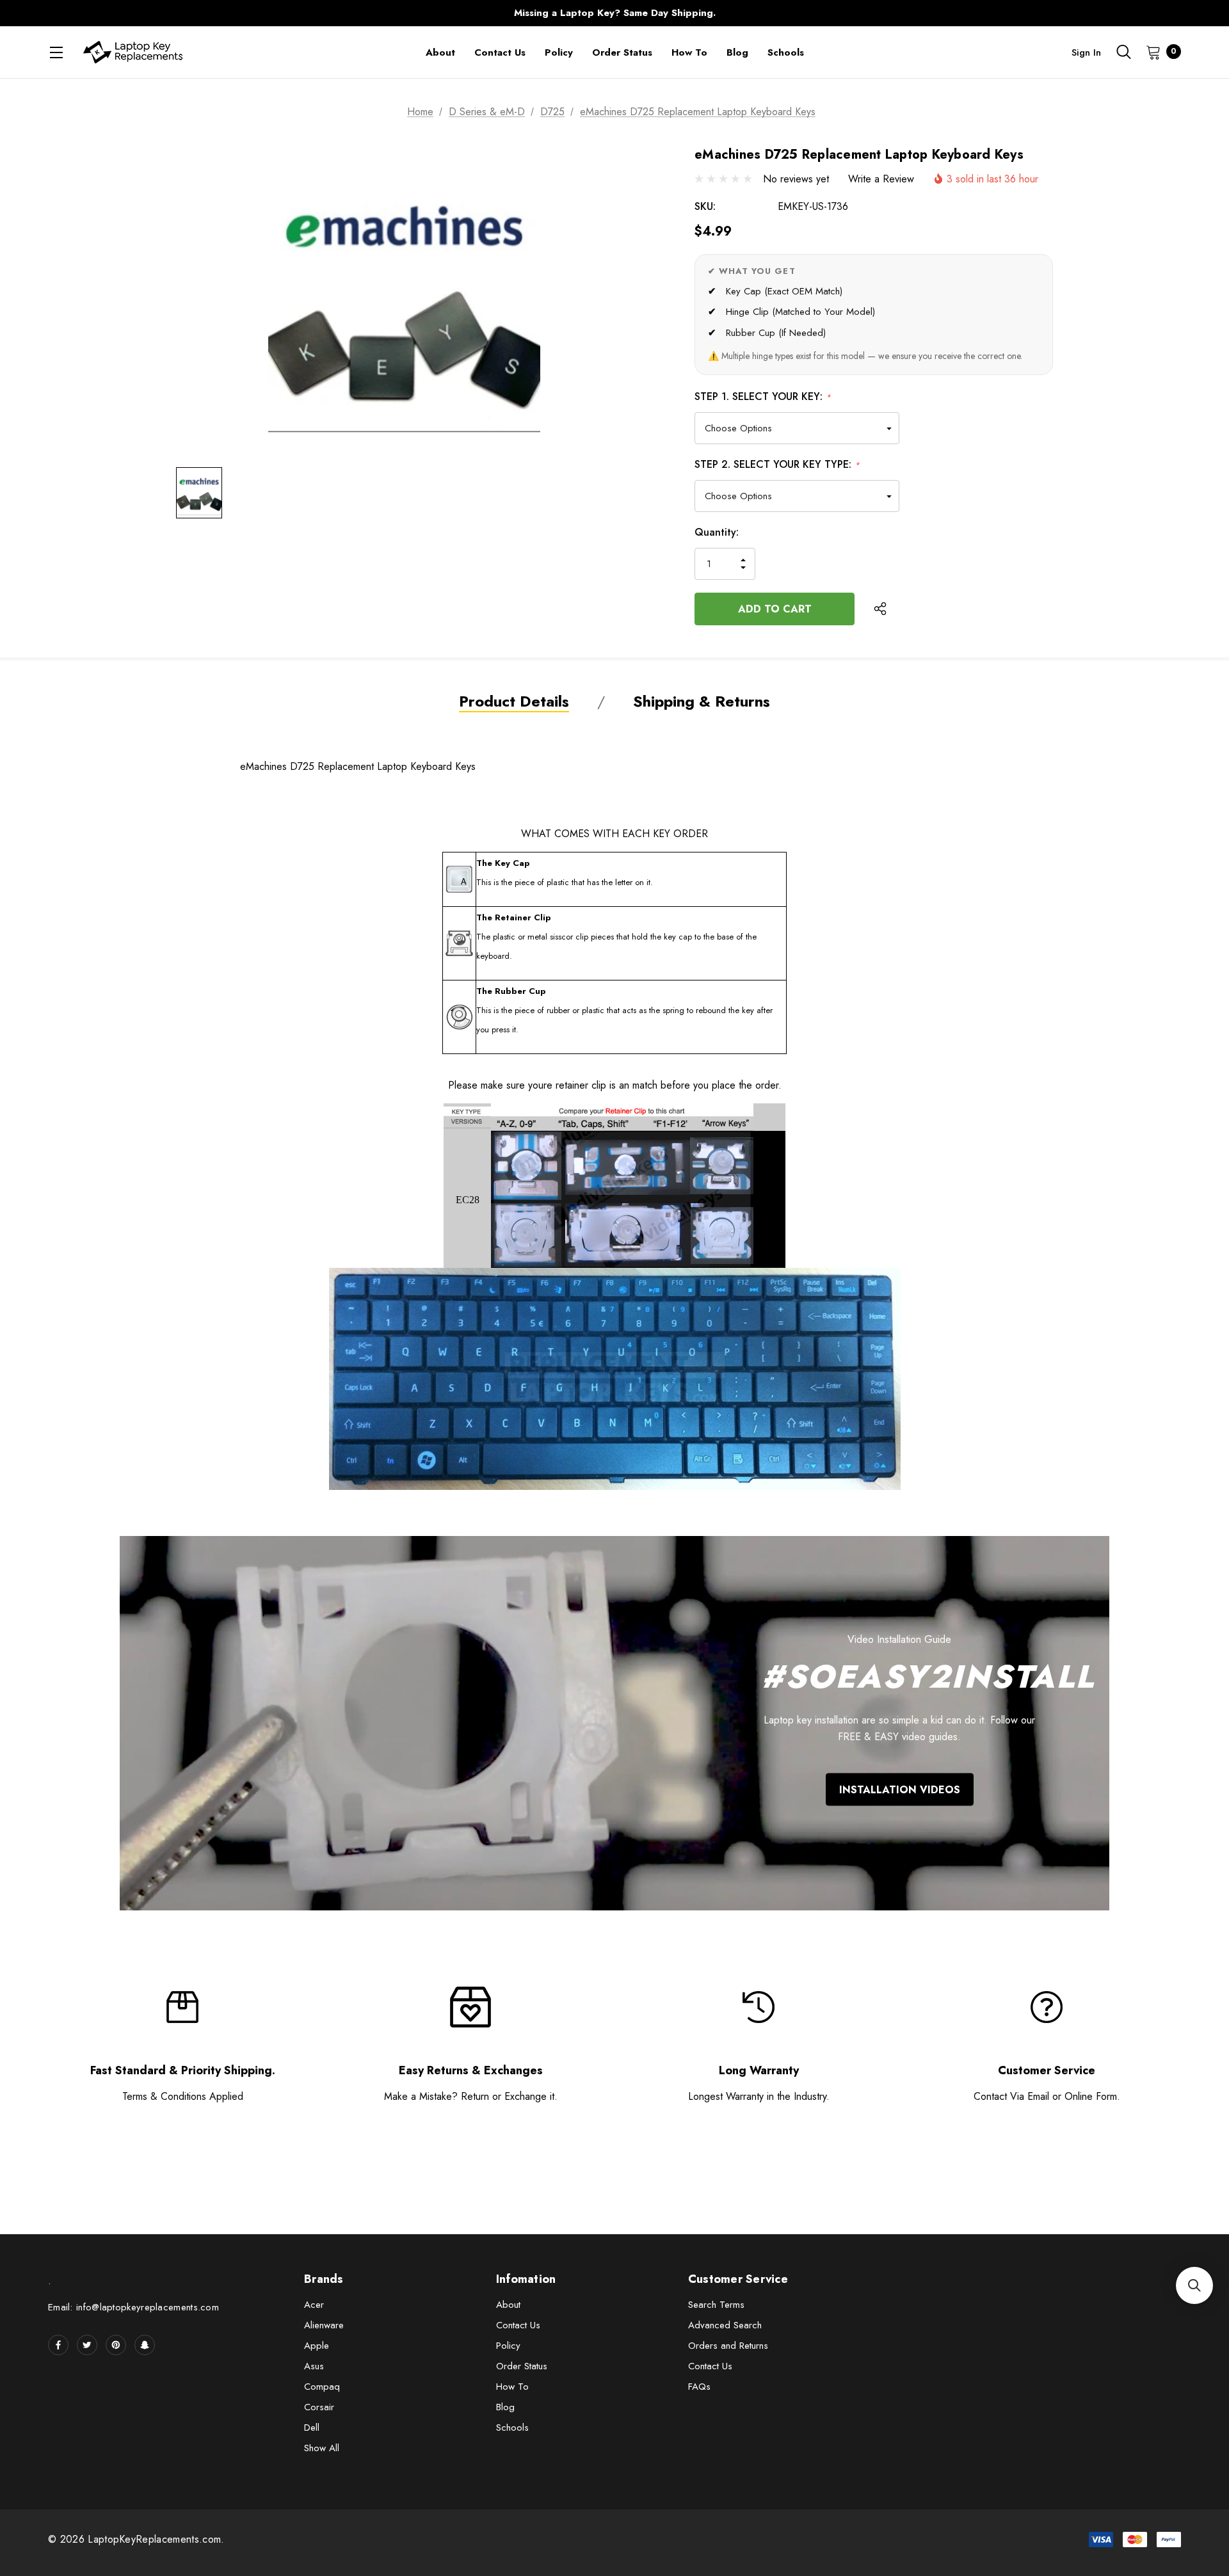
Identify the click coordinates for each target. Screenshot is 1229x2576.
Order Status (522, 2366)
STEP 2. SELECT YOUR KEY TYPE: (777, 464)
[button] (1194, 2285)
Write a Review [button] (881, 179)
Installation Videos (900, 1789)
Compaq (322, 2387)
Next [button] (867, 13)
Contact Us (518, 2325)
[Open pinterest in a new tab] (116, 2345)
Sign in (1086, 52)
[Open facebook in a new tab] (58, 2345)
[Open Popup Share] (880, 609)
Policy (508, 2346)
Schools (512, 2428)
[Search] (1123, 52)
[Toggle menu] (56, 52)
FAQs (699, 2387)
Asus (314, 2366)
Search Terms (716, 2305)
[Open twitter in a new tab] (87, 2345)
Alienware (324, 2325)
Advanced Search (725, 2325)
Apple (317, 2346)
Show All (322, 2448)
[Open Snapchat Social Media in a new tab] (145, 2345)
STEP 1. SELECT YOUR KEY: (763, 396)
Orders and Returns (728, 2346)
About (508, 2305)
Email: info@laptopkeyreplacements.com (133, 2307)
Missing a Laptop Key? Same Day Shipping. (615, 13)
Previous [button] (362, 13)
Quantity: (717, 532)
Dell (312, 2428)
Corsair (319, 2407)
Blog (505, 2407)
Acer (314, 2305)
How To (512, 2387)
